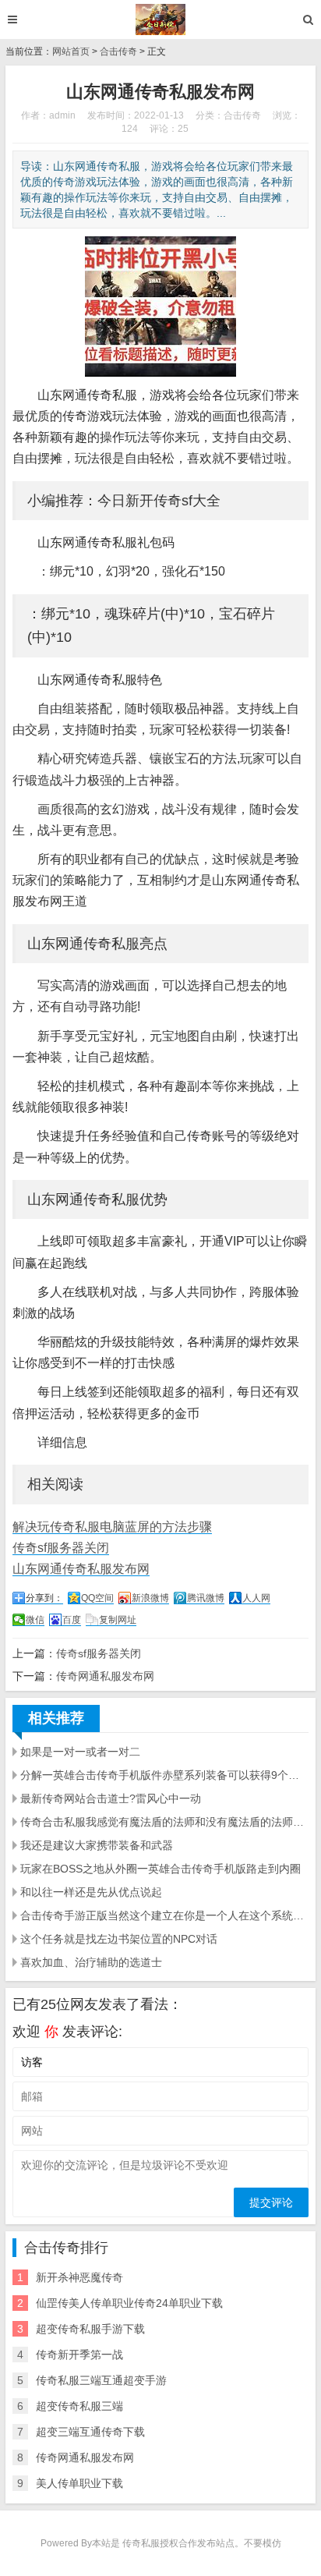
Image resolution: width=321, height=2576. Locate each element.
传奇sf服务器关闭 (61, 1548)
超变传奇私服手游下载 (90, 2329)
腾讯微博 (206, 1598)
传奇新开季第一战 (79, 2355)
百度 (72, 1620)
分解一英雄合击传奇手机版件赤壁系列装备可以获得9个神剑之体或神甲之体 (164, 1775)
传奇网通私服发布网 (105, 1676)
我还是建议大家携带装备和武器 (97, 1845)
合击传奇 (118, 51)
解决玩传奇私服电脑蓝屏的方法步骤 (112, 1527)
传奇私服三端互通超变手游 (101, 2380)
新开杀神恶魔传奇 (79, 2277)
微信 (35, 1620)
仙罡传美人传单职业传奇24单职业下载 (129, 2303)
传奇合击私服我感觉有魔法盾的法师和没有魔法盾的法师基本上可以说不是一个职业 (164, 1822)
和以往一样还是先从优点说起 (91, 1892)
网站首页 (71, 51)
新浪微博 (150, 1598)
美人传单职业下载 (79, 2483)
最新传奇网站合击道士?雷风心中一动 (111, 1798)
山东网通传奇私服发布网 (81, 1569)
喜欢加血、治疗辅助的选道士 (91, 1962)
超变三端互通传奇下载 (90, 2432)
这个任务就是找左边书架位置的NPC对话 (119, 1939)
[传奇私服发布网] (161, 19)
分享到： (44, 1598)
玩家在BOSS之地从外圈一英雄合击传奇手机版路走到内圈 (160, 1869)
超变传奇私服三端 (79, 2406)
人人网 (256, 1598)
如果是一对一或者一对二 (80, 1752)
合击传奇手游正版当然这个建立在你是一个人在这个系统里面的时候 (164, 1915)
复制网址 (118, 1620)
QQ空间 (97, 1598)
